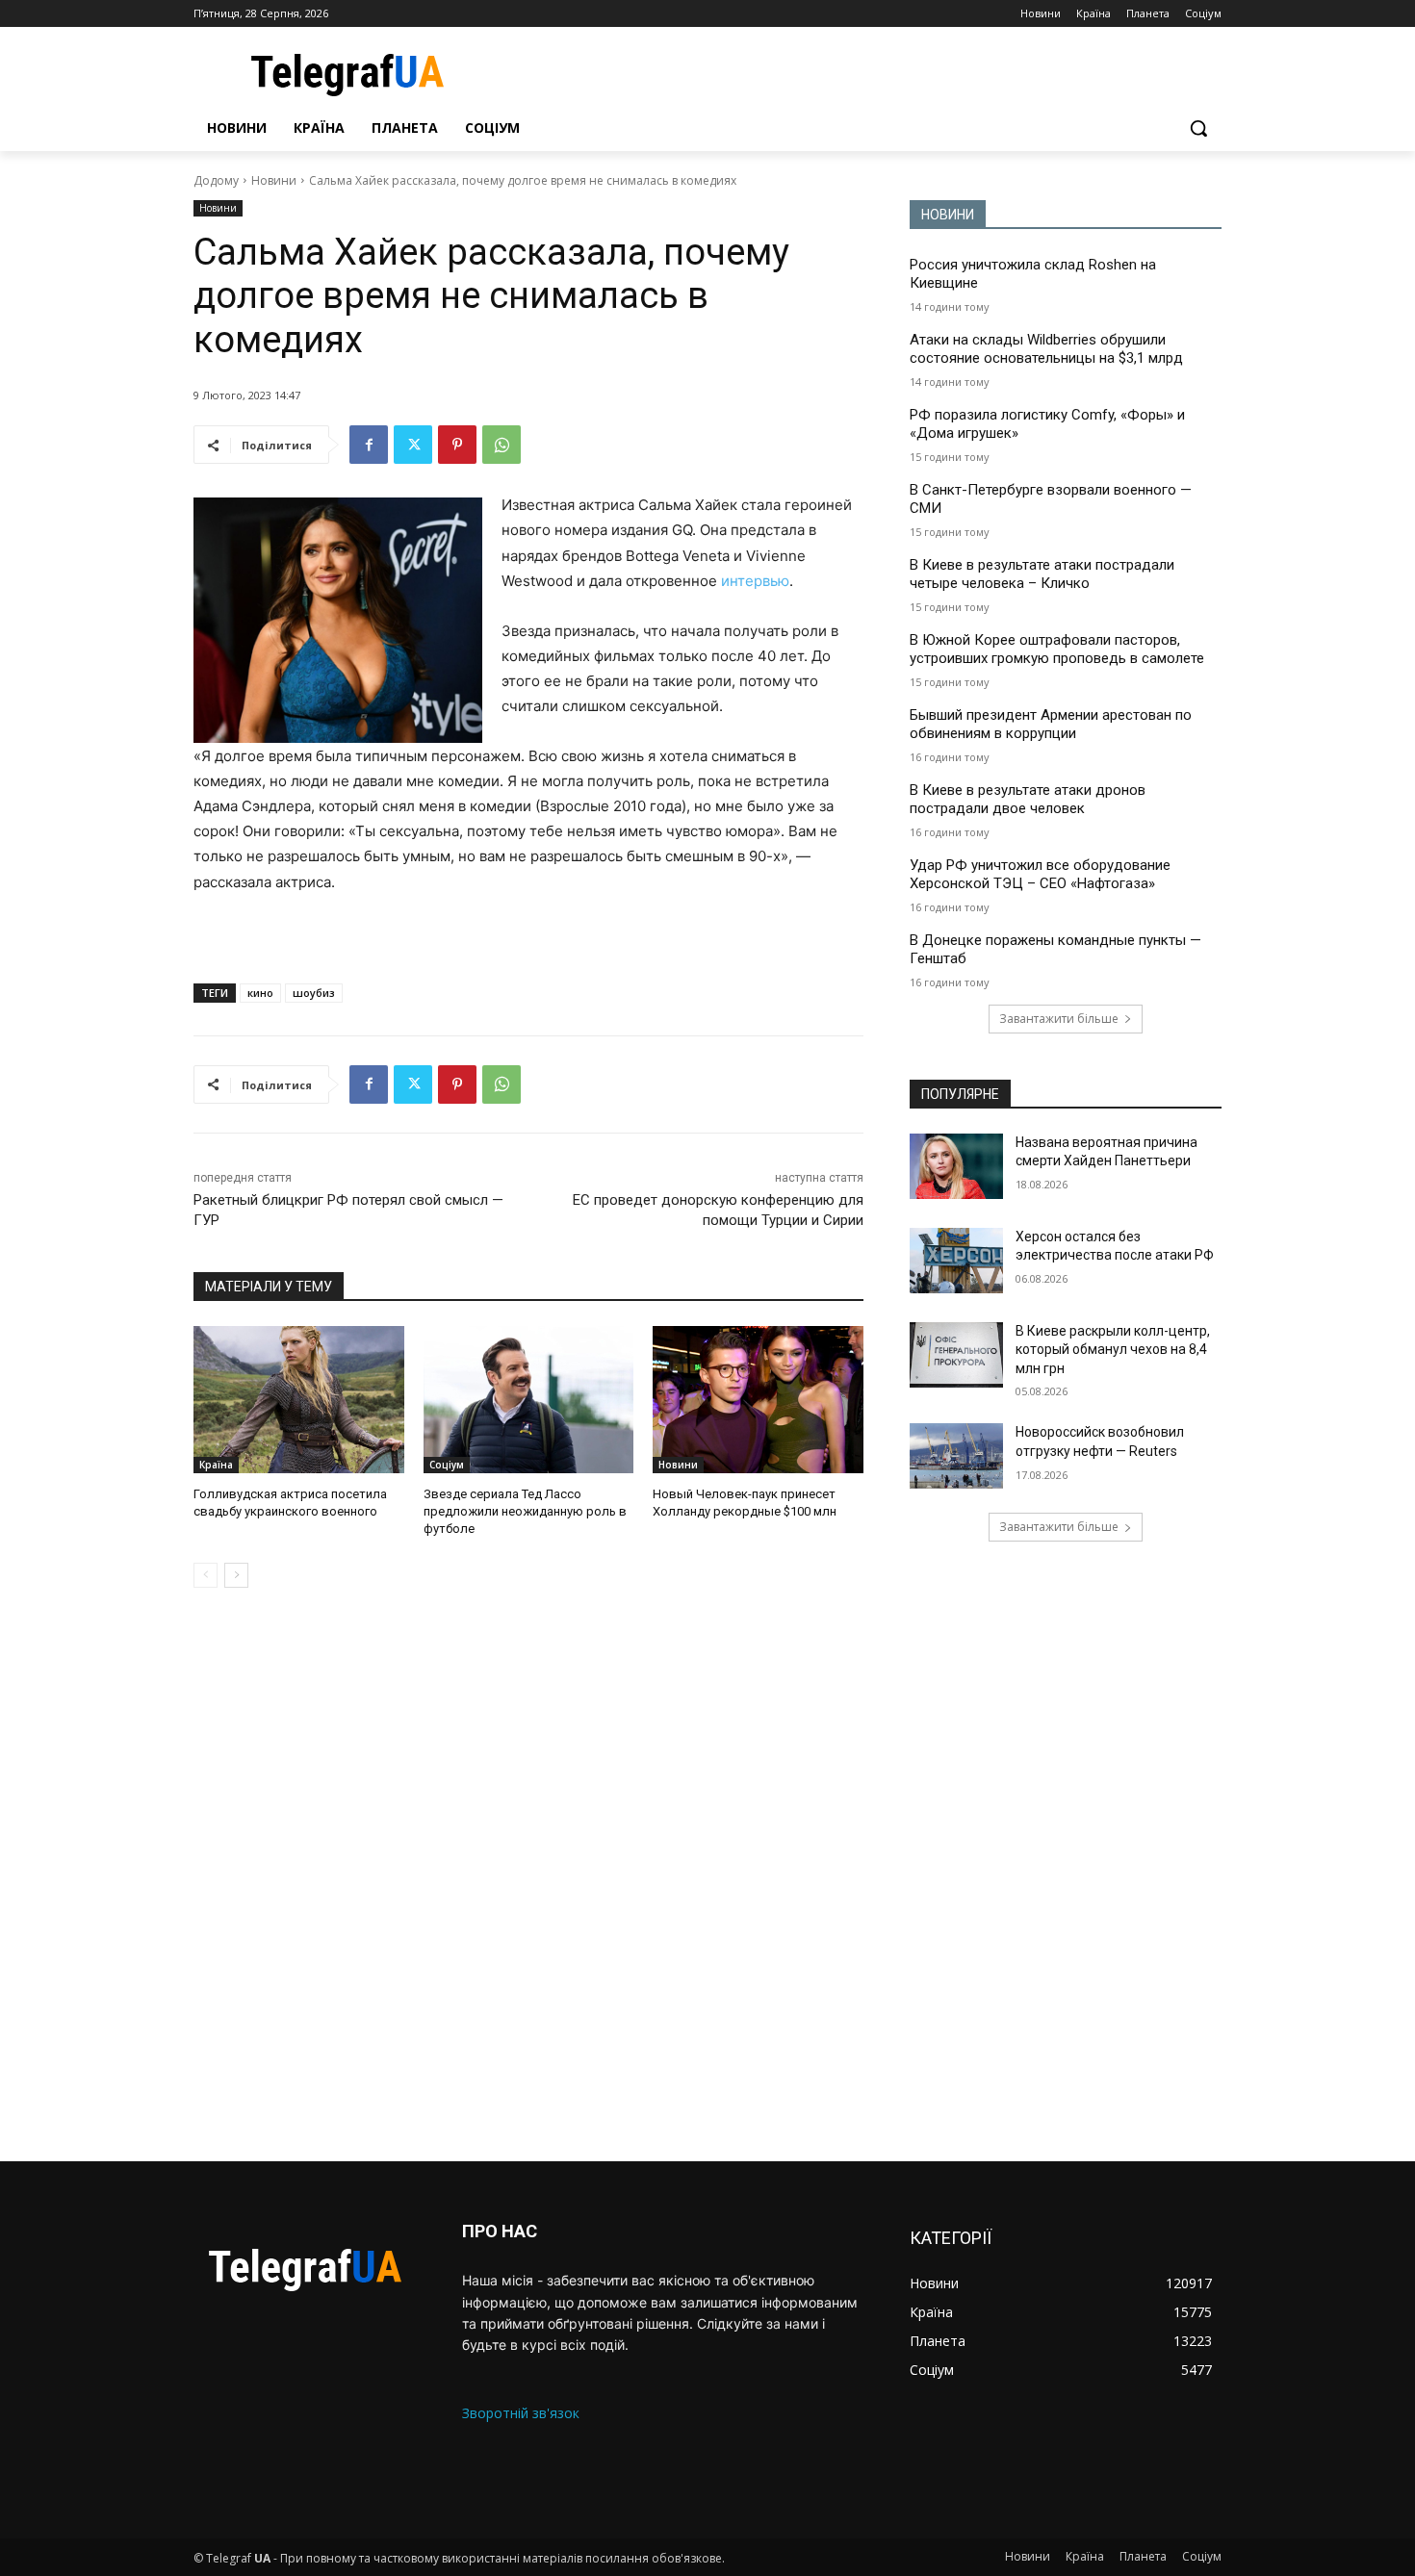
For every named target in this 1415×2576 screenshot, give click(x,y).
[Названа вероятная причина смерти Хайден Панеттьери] (956, 1166)
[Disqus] (528, 1875)
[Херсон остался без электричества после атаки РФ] (956, 1261)
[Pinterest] (457, 445)
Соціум (447, 1465)
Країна (216, 1465)
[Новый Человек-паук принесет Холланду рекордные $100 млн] (758, 1400)
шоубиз (314, 993)
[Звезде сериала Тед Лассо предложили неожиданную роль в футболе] (529, 1400)
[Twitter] (413, 445)
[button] (1198, 128)
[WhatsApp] (502, 445)
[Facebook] (369, 445)
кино (260, 993)
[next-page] (236, 1575)
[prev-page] (206, 1575)
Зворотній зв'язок (521, 2413)
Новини (274, 180)
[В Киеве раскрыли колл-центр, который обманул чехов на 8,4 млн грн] (956, 1355)
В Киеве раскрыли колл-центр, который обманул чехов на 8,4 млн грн (1113, 1350)
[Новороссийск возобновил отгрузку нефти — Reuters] (956, 1456)
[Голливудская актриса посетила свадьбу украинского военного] (299, 1400)
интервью (755, 581)
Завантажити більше (1059, 1019)
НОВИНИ (948, 215)
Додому (216, 180)
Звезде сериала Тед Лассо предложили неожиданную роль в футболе (525, 1511)
